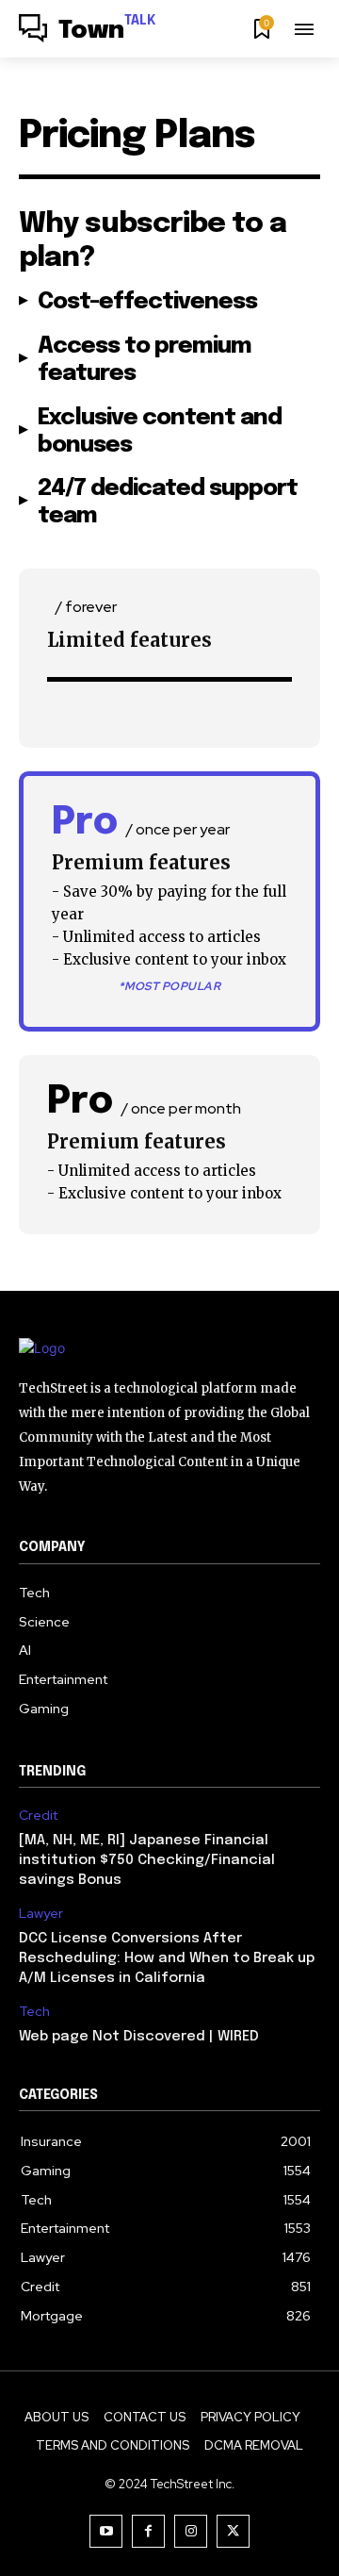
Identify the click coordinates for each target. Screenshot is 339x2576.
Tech (34, 2012)
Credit (38, 1816)
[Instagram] (191, 2531)
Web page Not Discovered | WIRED (139, 2037)
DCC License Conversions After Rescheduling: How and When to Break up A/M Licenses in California (167, 1958)
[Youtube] (106, 2531)
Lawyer (41, 1914)
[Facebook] (148, 2531)
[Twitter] (233, 2531)
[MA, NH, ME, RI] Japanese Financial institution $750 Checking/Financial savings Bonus (147, 1860)
